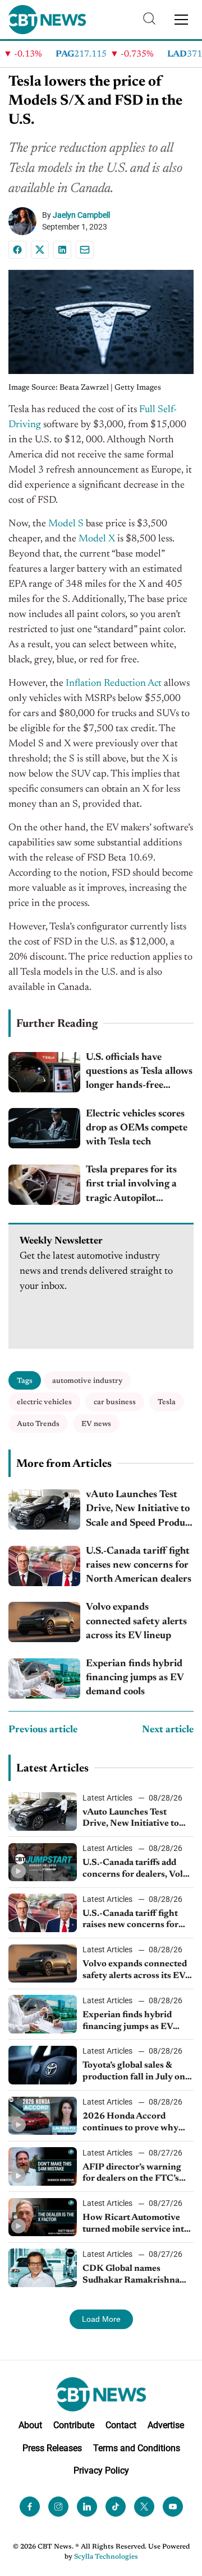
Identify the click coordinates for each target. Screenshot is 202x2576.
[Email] (85, 250)
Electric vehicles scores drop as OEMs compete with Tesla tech (137, 1128)
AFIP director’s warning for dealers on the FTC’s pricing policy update (132, 2174)
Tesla (167, 1402)
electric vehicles (44, 1402)
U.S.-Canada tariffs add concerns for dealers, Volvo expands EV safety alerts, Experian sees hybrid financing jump (138, 1869)
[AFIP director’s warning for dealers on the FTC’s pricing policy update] (43, 2166)
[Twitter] (144, 2507)
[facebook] (30, 2507)
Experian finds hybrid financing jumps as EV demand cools (135, 1678)
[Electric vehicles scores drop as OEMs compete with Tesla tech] (44, 1128)
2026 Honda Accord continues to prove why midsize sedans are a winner (130, 2123)
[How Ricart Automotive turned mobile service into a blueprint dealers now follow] (43, 2217)
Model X (97, 539)
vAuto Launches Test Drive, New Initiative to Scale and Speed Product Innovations (140, 1510)
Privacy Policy (101, 2470)
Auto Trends (38, 1424)
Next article (168, 1730)
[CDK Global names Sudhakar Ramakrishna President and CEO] (43, 2268)
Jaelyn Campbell (81, 215)
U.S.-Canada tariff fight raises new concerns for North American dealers (139, 1565)
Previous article (43, 1730)
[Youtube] (173, 2507)
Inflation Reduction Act (114, 684)
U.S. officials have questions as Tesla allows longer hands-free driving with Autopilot (139, 1073)
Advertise (166, 2425)
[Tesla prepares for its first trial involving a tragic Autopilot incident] (44, 1185)
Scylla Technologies (106, 2557)
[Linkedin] (62, 250)
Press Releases (52, 2448)
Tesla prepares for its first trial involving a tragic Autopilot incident (131, 1186)
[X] (40, 250)
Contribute (74, 2425)
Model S (66, 524)
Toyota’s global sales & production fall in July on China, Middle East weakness (134, 2072)
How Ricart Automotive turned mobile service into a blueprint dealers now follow (136, 2224)
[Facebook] (17, 250)
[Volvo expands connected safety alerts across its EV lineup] (44, 1622)
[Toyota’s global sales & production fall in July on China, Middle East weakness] (43, 2065)
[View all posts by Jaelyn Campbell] (25, 221)
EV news (96, 1424)
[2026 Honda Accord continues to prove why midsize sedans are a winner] (43, 2116)
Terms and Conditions (137, 2448)
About (30, 2425)
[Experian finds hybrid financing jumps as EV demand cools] (44, 1679)
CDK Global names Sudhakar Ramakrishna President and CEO (131, 2275)
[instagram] (58, 2507)
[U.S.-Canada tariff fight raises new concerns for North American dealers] (44, 1566)
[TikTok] (116, 2507)
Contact (121, 2425)
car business (115, 1402)
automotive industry (87, 1381)
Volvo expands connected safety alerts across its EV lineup (136, 1621)
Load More (101, 2319)
